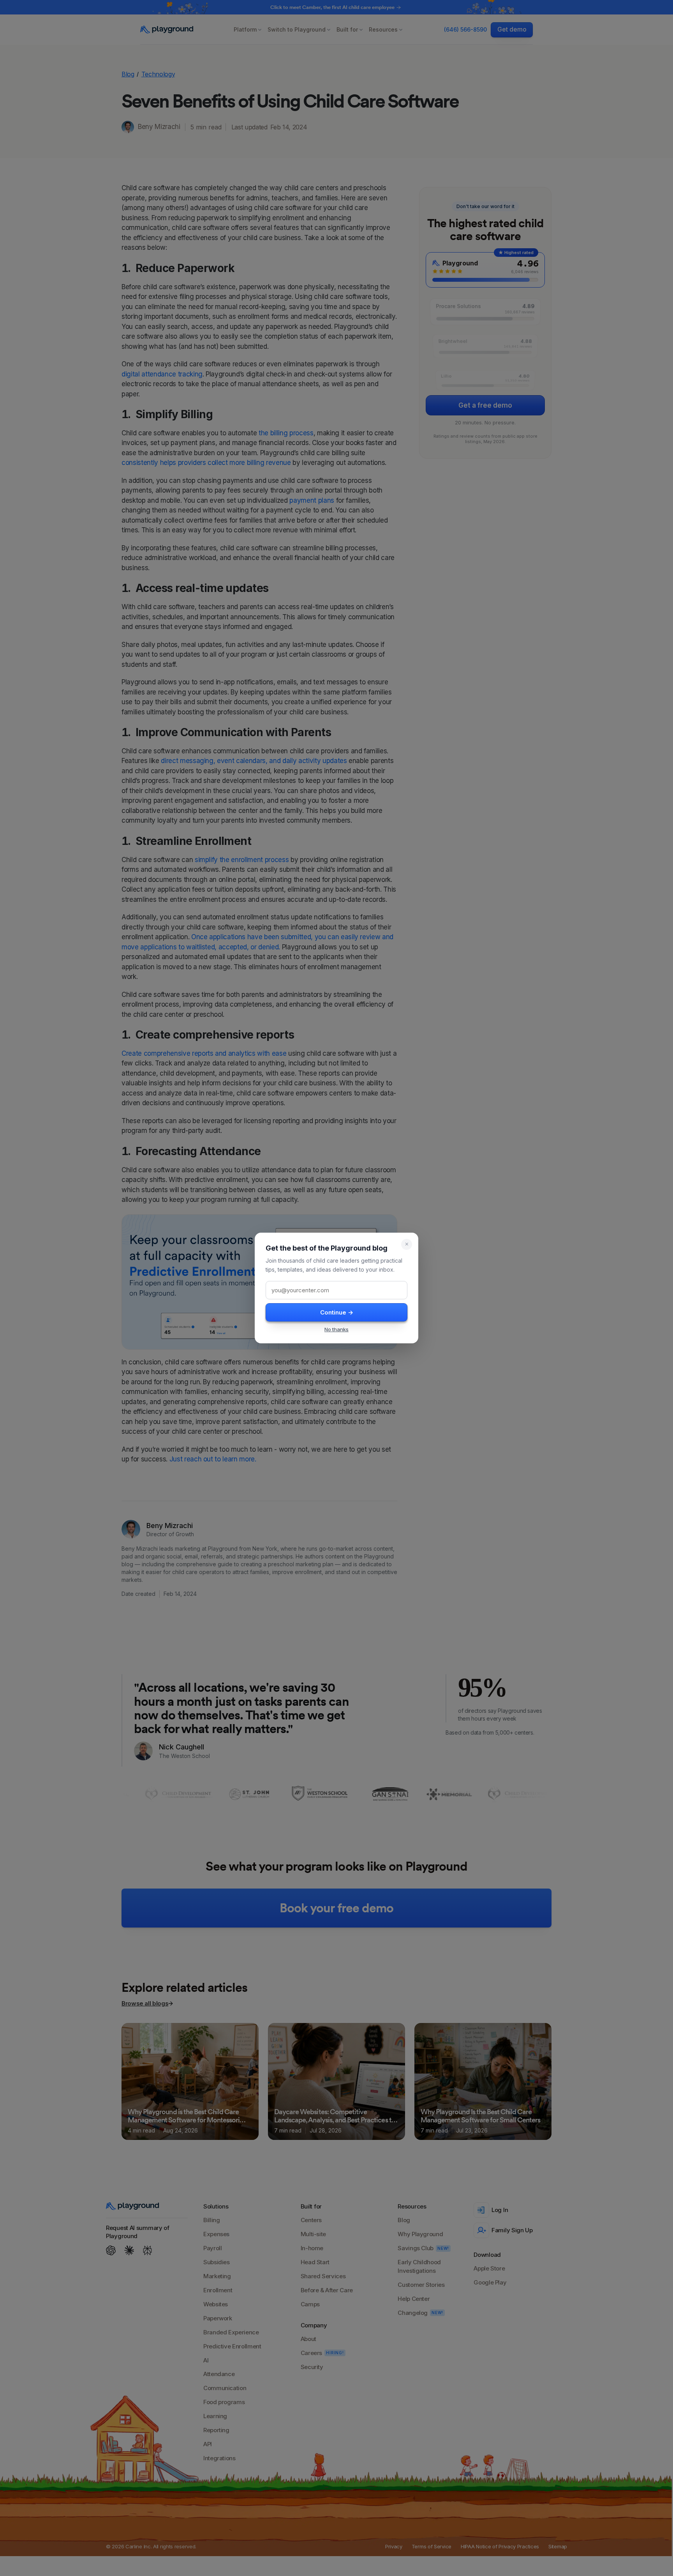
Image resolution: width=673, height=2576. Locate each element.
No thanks (336, 1329)
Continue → (337, 1312)
